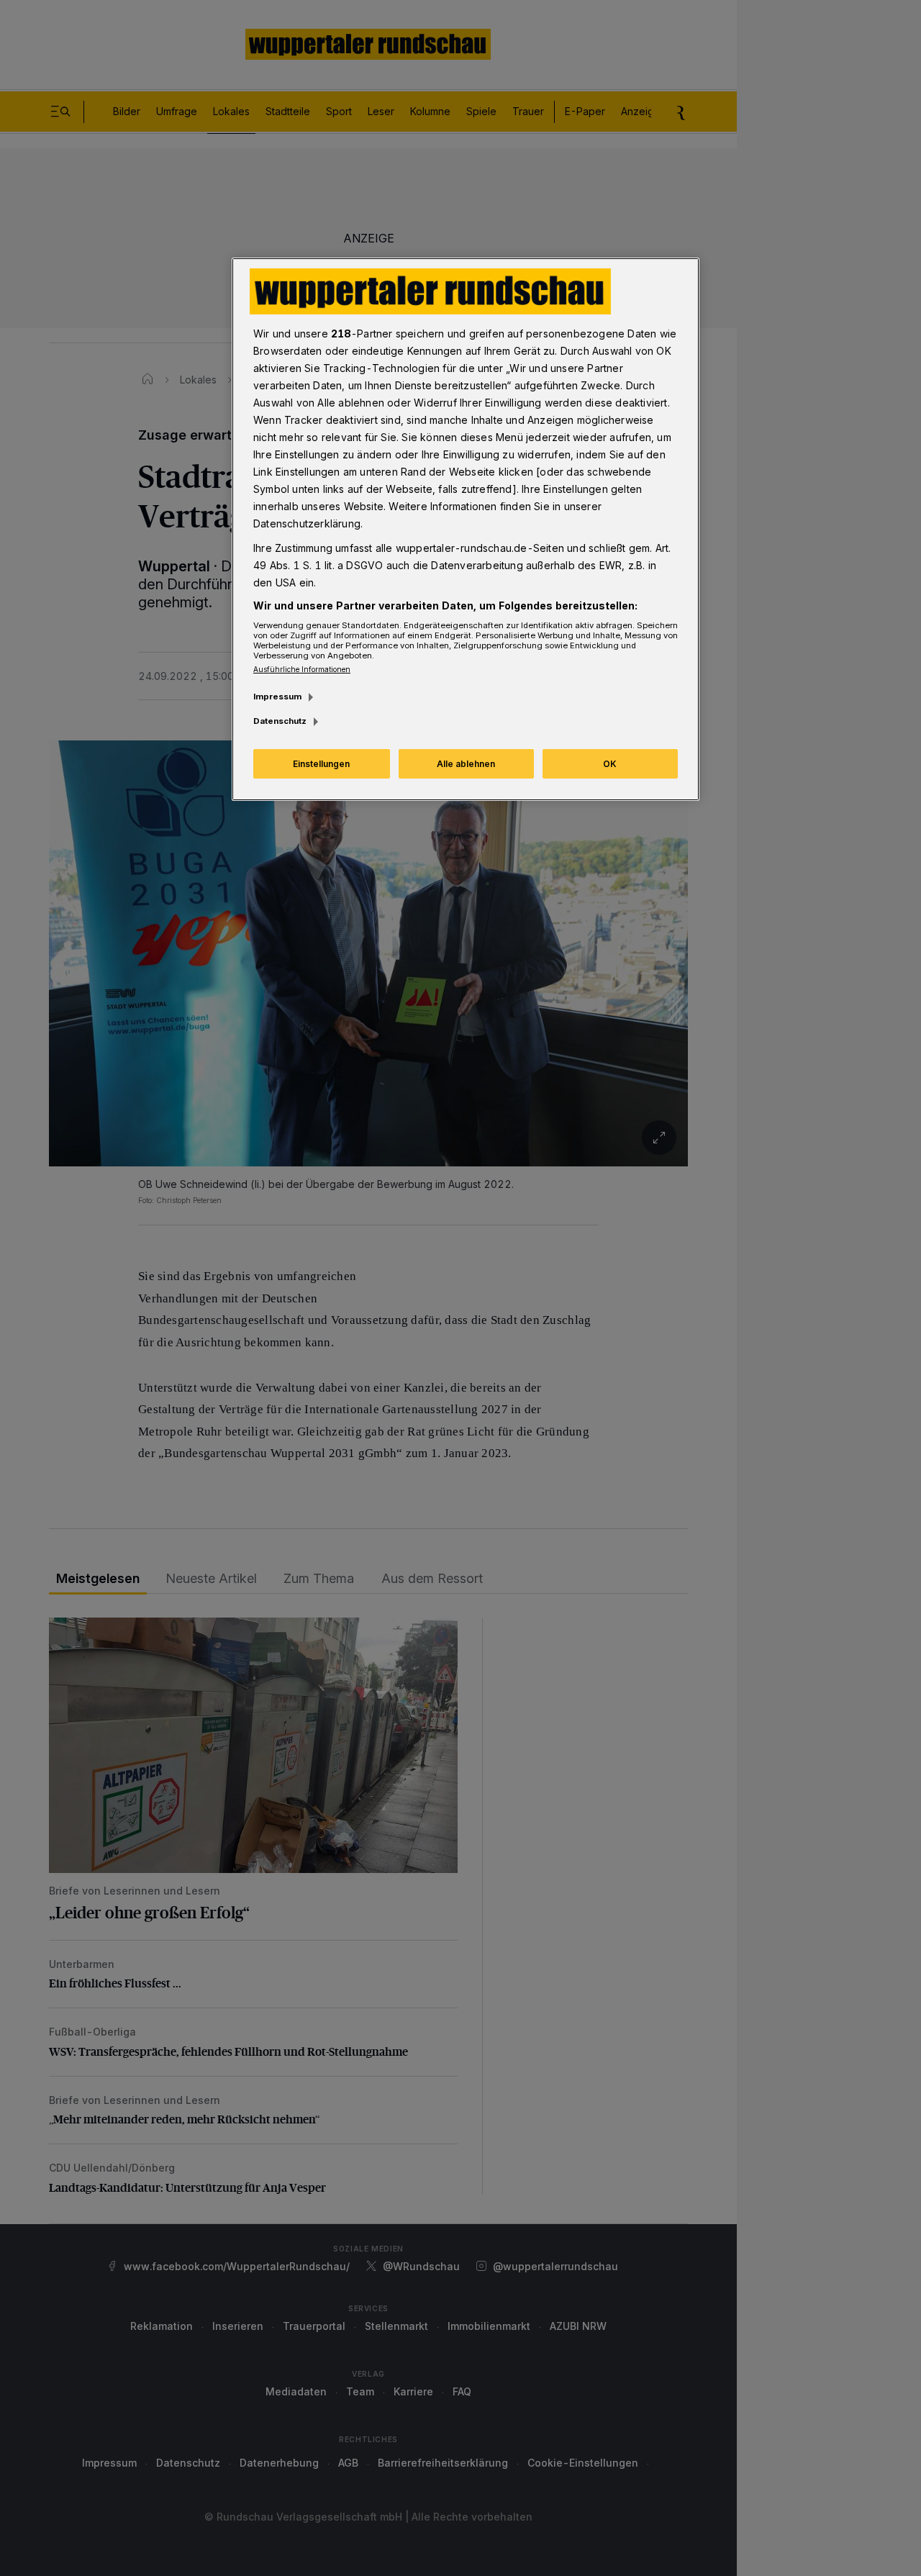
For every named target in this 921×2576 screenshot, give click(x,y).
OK (610, 764)
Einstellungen (321, 764)
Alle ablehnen (466, 764)
